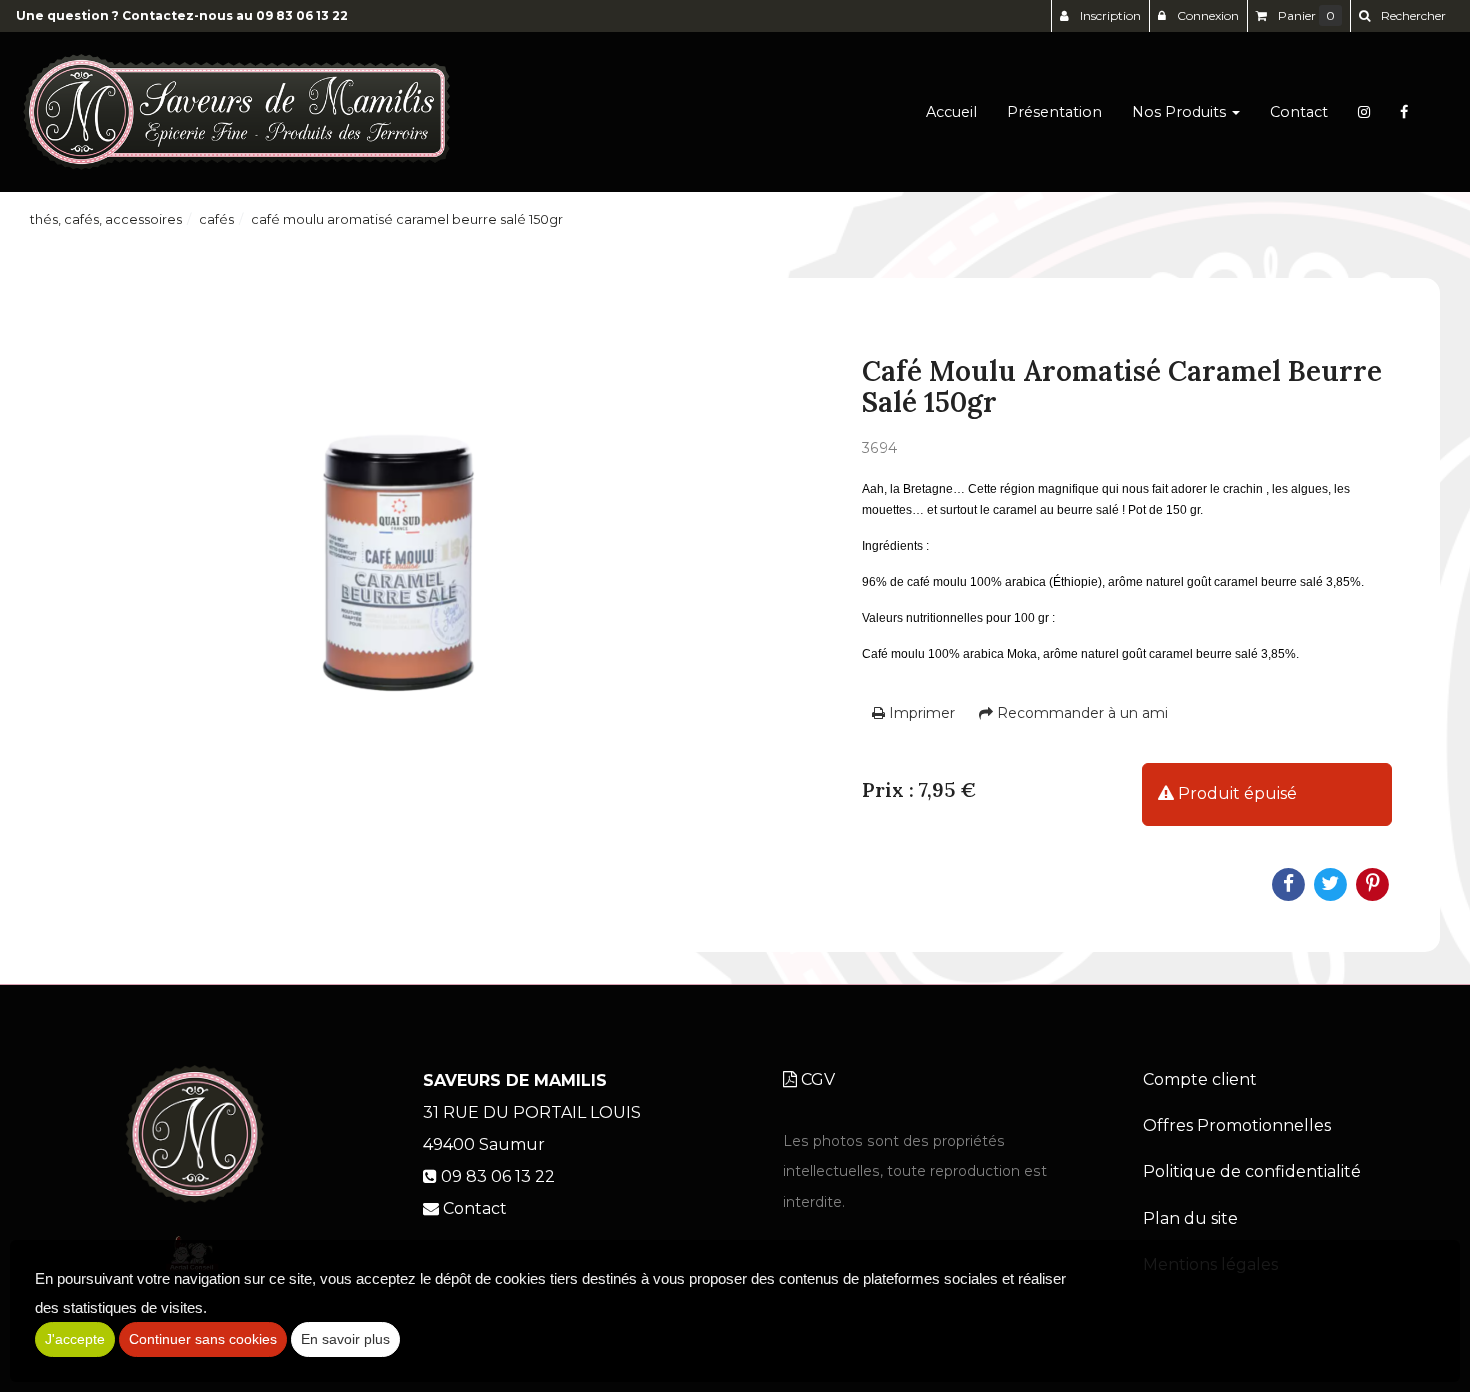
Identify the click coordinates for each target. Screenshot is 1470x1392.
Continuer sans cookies (203, 1339)
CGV (816, 1079)
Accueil (951, 112)
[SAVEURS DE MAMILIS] (236, 112)
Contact (1299, 112)
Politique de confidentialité (1252, 1171)
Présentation (1054, 112)
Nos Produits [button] (1181, 112)
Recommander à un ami (1080, 713)
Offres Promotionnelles (1237, 1125)
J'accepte (75, 1339)
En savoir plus (345, 1339)
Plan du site (1190, 1218)
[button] (1402, 16)
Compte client (1200, 1079)
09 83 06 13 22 (302, 15)
